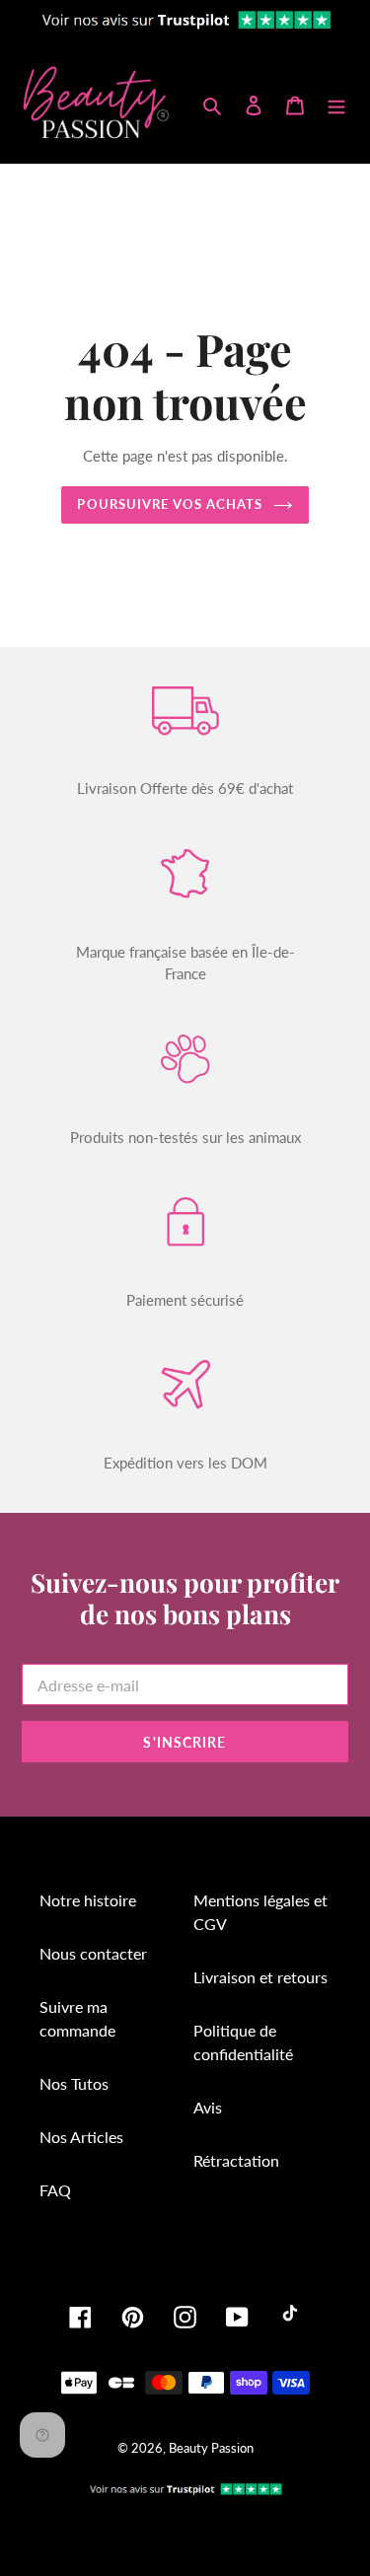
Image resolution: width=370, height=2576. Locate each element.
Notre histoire (88, 1900)
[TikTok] (290, 2317)
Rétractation (236, 2160)
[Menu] (336, 104)
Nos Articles (81, 2137)
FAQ (55, 2190)
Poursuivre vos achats (170, 504)
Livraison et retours (260, 1977)
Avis (208, 2107)
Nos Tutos (74, 2083)
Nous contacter (93, 1953)
